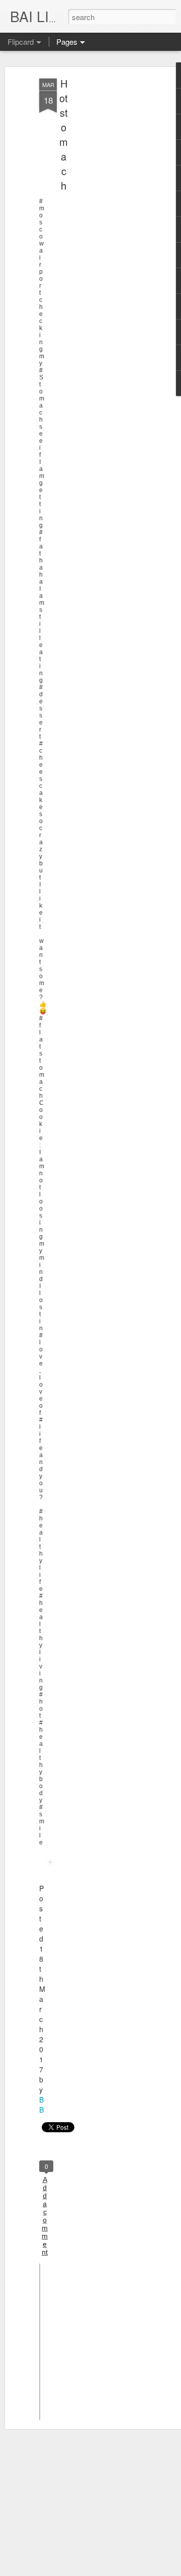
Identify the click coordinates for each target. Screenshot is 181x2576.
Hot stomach (64, 134)
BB (41, 2105)
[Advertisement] (95, 237)
